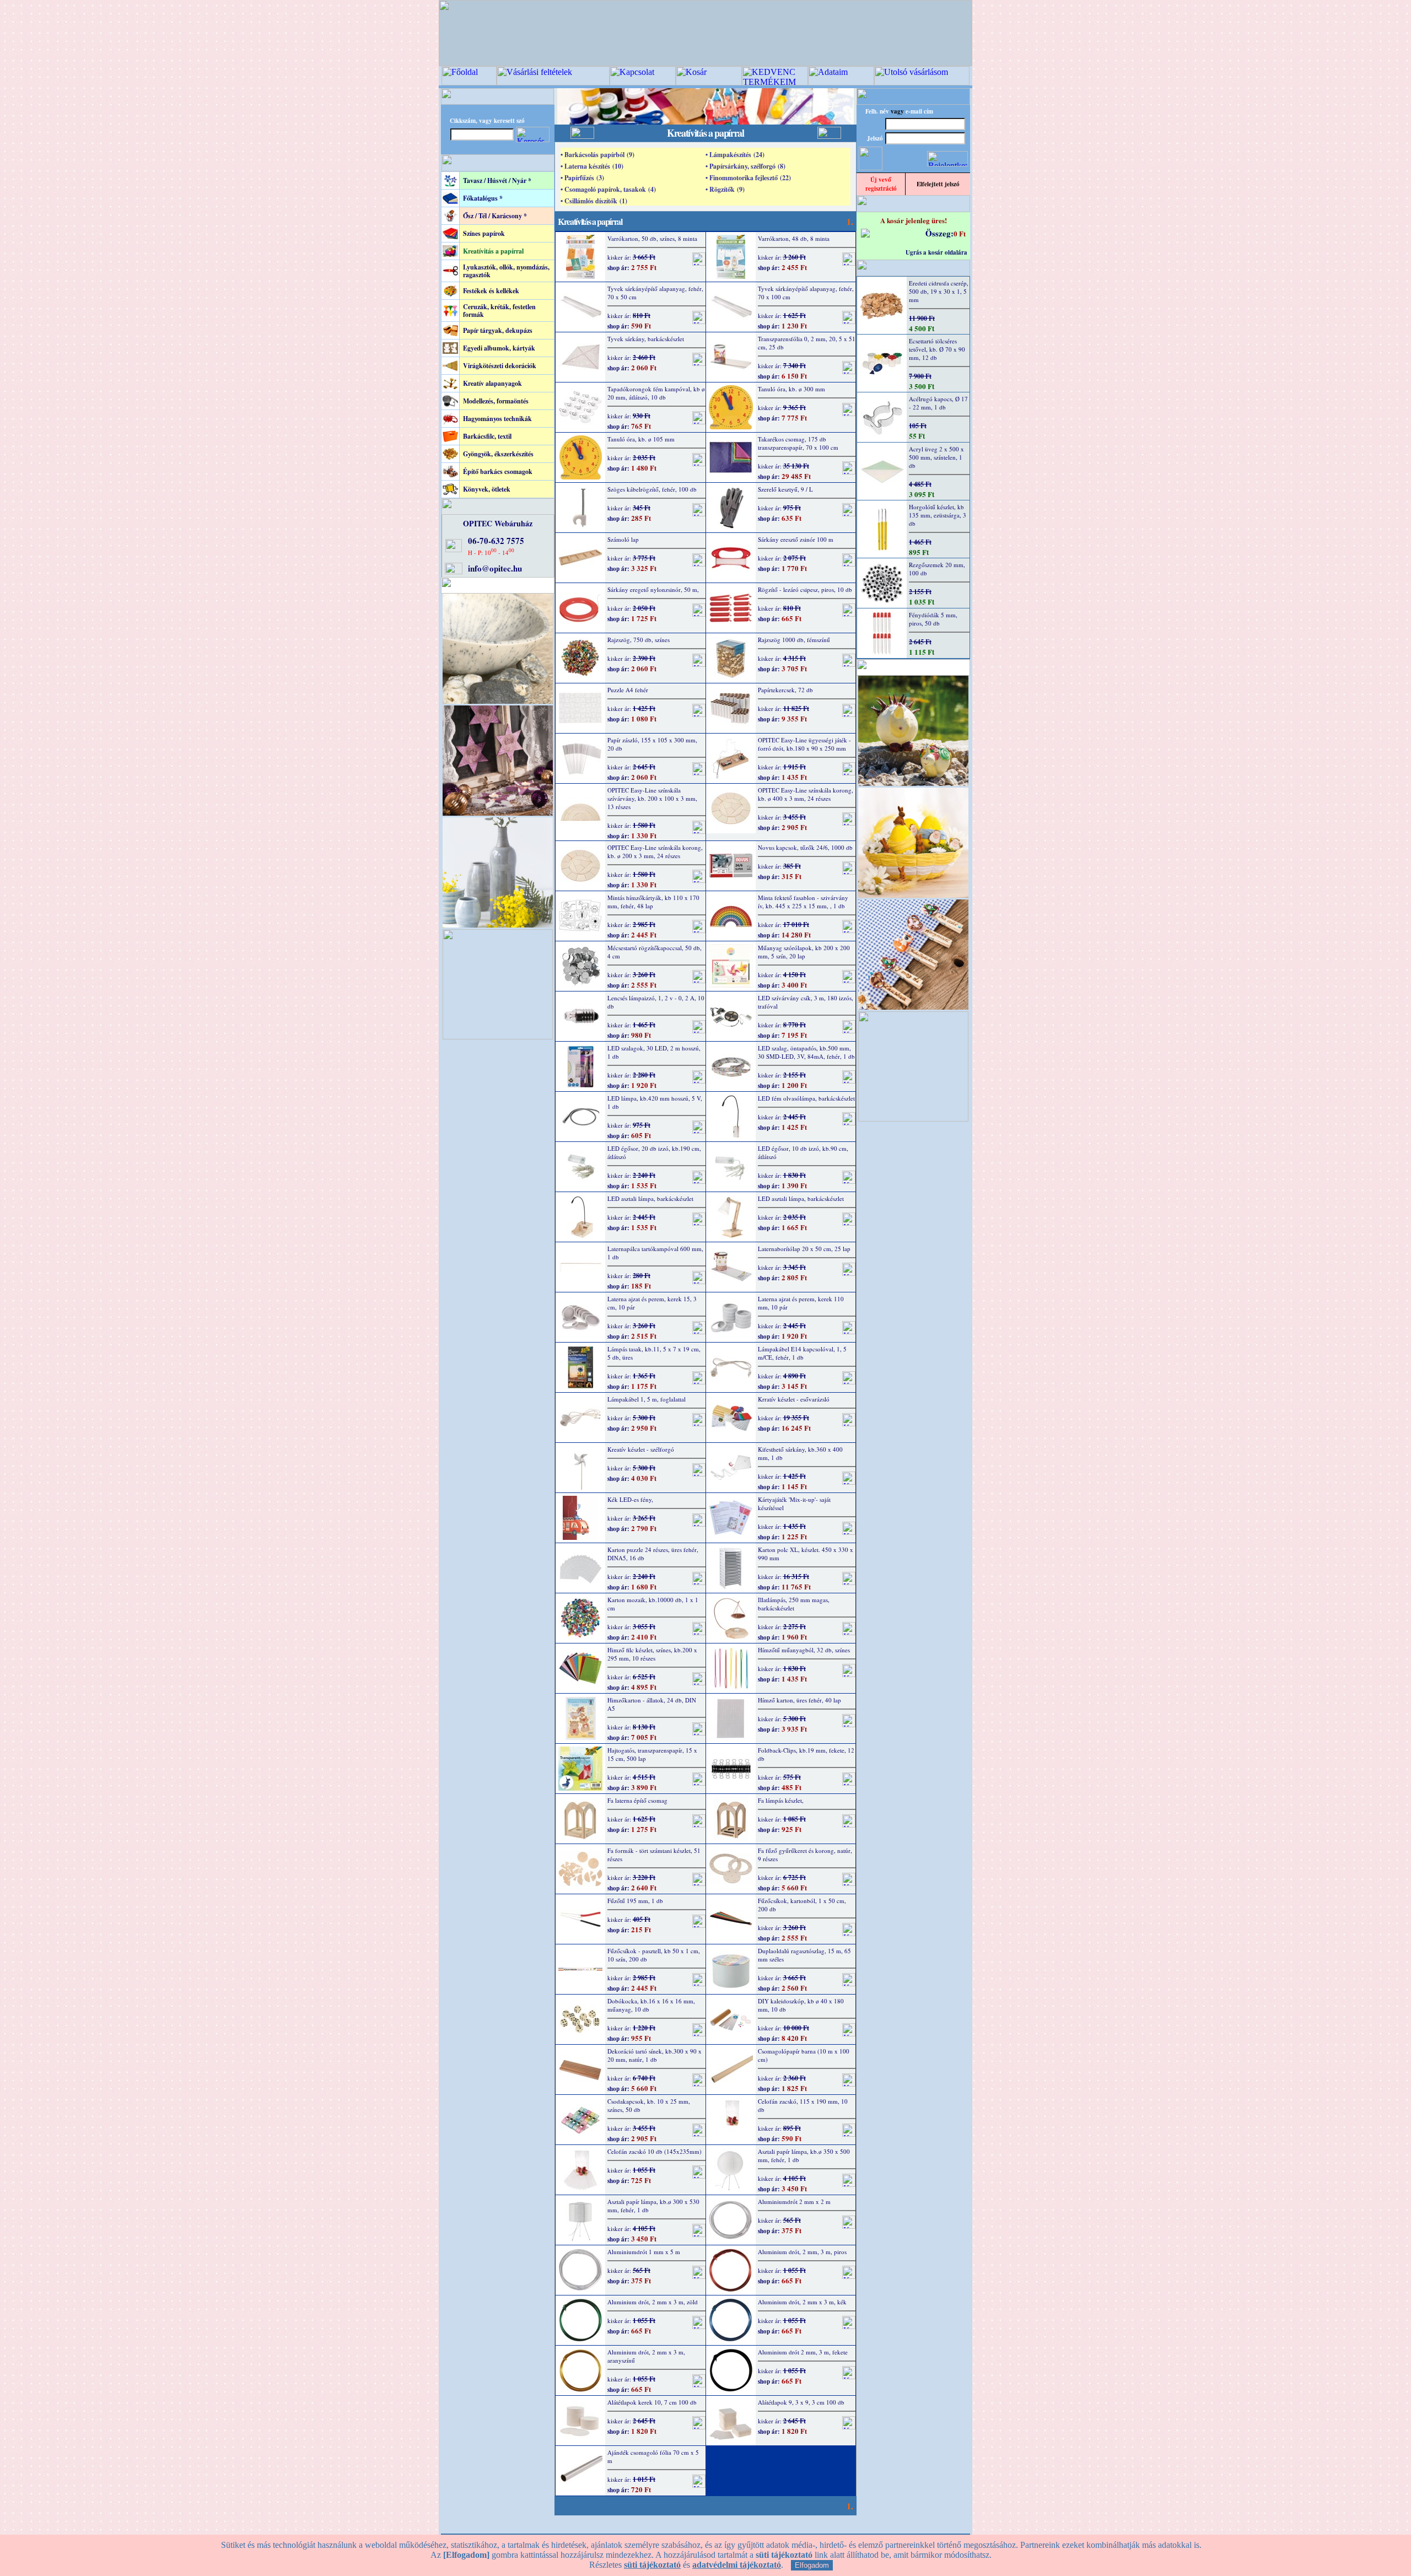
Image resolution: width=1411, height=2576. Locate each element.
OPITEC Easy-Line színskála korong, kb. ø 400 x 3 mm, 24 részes (806, 794)
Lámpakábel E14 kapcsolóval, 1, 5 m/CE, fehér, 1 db (802, 1353)
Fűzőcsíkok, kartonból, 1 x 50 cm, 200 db (802, 1905)
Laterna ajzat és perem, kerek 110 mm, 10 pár (801, 1303)
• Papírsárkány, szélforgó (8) (745, 166)
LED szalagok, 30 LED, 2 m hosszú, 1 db (654, 1052)
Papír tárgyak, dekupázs (498, 330)
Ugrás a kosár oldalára (936, 252)
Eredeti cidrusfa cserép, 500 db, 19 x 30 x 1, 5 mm (939, 291)
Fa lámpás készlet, (781, 1800)
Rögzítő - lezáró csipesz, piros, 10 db (805, 589)
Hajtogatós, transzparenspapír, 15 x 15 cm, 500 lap (652, 1754)
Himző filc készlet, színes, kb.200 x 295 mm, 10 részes (652, 1654)
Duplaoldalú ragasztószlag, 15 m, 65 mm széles (804, 1955)
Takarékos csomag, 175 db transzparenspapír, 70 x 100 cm (798, 443)
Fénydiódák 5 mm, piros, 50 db (933, 619)
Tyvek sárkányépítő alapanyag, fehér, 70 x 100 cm (806, 293)
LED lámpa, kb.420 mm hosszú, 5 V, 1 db (655, 1102)
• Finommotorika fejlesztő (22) (748, 178)
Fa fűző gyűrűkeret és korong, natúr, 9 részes (805, 1855)
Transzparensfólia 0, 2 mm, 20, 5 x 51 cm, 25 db (807, 343)
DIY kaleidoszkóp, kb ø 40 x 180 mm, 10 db (801, 2005)
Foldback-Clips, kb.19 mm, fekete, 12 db (806, 1754)
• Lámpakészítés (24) (735, 155)
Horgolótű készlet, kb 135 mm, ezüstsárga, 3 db (938, 515)
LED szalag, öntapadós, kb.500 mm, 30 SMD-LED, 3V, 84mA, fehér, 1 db (806, 1052)
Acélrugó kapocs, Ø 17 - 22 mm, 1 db (938, 403)
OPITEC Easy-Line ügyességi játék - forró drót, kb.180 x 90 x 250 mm (804, 744)
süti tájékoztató (652, 2565)
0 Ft (960, 233)
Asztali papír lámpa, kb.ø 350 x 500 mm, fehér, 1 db (804, 2155)
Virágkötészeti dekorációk (500, 366)
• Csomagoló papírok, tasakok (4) (608, 189)
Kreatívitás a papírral (493, 251)
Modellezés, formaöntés (496, 401)
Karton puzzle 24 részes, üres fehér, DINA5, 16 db (653, 1554)
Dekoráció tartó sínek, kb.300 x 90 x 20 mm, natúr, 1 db (655, 2055)
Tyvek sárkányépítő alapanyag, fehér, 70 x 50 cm (655, 293)
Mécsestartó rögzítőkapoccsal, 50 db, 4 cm (655, 952)
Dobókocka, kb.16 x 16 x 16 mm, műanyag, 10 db (651, 2005)
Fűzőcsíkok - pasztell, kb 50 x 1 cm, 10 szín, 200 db (654, 1955)
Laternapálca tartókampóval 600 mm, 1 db (655, 1253)
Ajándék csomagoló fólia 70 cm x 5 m (653, 2456)
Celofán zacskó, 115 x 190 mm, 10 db (803, 2105)
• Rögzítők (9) (725, 189)
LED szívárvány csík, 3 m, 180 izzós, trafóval (806, 1002)
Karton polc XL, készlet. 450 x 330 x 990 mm (806, 1554)
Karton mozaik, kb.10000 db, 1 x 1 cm (653, 1604)
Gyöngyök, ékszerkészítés (498, 454)
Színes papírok (484, 233)
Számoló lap (623, 539)
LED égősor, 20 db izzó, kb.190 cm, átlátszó (654, 1152)
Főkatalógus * (483, 198)
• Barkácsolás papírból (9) (597, 155)
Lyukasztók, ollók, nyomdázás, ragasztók (506, 271)
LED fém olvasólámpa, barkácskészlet (806, 1098)
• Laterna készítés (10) (592, 166)
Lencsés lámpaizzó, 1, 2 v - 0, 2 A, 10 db (656, 1002)
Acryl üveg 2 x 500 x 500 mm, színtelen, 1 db (936, 457)
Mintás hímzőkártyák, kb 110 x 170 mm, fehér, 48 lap (653, 902)
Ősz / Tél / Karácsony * (495, 216)
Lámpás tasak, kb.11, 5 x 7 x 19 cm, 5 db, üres (654, 1353)
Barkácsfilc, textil (487, 436)
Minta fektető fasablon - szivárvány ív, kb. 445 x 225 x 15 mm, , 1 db (803, 902)
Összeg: (939, 233)
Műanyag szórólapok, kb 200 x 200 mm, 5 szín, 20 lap (804, 952)
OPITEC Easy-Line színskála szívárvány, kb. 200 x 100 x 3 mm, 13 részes (652, 798)
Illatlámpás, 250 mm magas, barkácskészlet (794, 1604)
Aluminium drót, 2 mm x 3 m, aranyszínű (646, 2356)
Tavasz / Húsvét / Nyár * (497, 180)
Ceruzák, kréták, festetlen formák (499, 311)
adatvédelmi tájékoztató (737, 2565)
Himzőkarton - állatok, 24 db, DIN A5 (652, 1704)
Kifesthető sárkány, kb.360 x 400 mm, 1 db (800, 1453)
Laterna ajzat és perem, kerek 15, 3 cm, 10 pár (652, 1303)
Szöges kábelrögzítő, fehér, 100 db (652, 489)
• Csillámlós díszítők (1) (594, 201)
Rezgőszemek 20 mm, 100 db (937, 569)
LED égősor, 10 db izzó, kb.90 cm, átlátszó (803, 1152)
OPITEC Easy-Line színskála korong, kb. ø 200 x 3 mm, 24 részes (655, 852)
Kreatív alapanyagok (492, 383)
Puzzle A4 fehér (628, 690)
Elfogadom (812, 2565)
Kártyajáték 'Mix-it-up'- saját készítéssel (794, 1503)
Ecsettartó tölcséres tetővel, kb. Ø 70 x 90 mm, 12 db (937, 349)
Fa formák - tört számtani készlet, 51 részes (654, 1855)
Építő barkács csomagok (498, 471)
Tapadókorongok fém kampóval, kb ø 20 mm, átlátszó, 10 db (656, 393)
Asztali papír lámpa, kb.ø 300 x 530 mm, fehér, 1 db (653, 2206)
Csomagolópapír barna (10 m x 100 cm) (804, 2055)
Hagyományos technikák (497, 419)
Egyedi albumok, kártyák (499, 348)
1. (850, 221)
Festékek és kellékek (491, 291)
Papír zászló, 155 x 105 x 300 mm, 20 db (652, 744)
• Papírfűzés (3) (582, 178)
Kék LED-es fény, (630, 1499)
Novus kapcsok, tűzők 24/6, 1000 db (805, 847)
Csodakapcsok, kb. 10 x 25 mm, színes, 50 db (649, 2105)
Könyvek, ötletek (487, 489)
